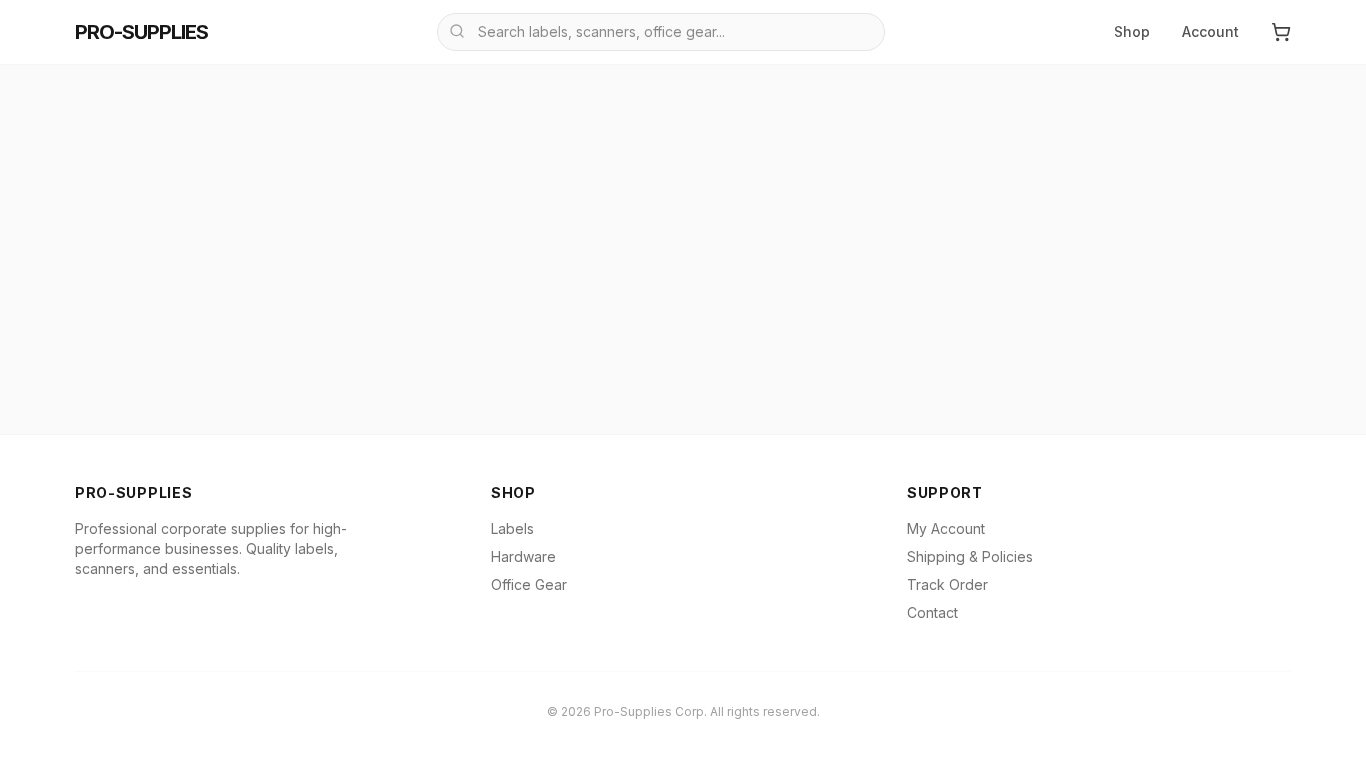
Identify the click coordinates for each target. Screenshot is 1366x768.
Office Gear (529, 584)
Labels (512, 528)
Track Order (947, 584)
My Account (946, 528)
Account (1210, 31)
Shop (1132, 31)
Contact (932, 612)
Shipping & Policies (970, 556)
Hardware (523, 556)
